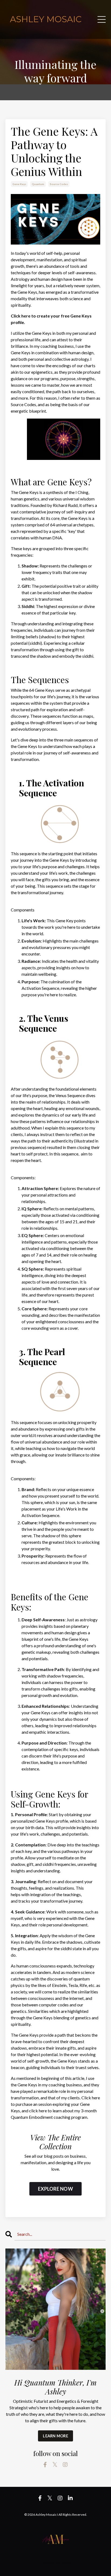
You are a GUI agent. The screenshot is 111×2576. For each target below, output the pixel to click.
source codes (59, 184)
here (26, 316)
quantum (38, 184)
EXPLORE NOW (55, 2189)
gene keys (19, 184)
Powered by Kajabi (55, 2562)
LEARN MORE (55, 2436)
